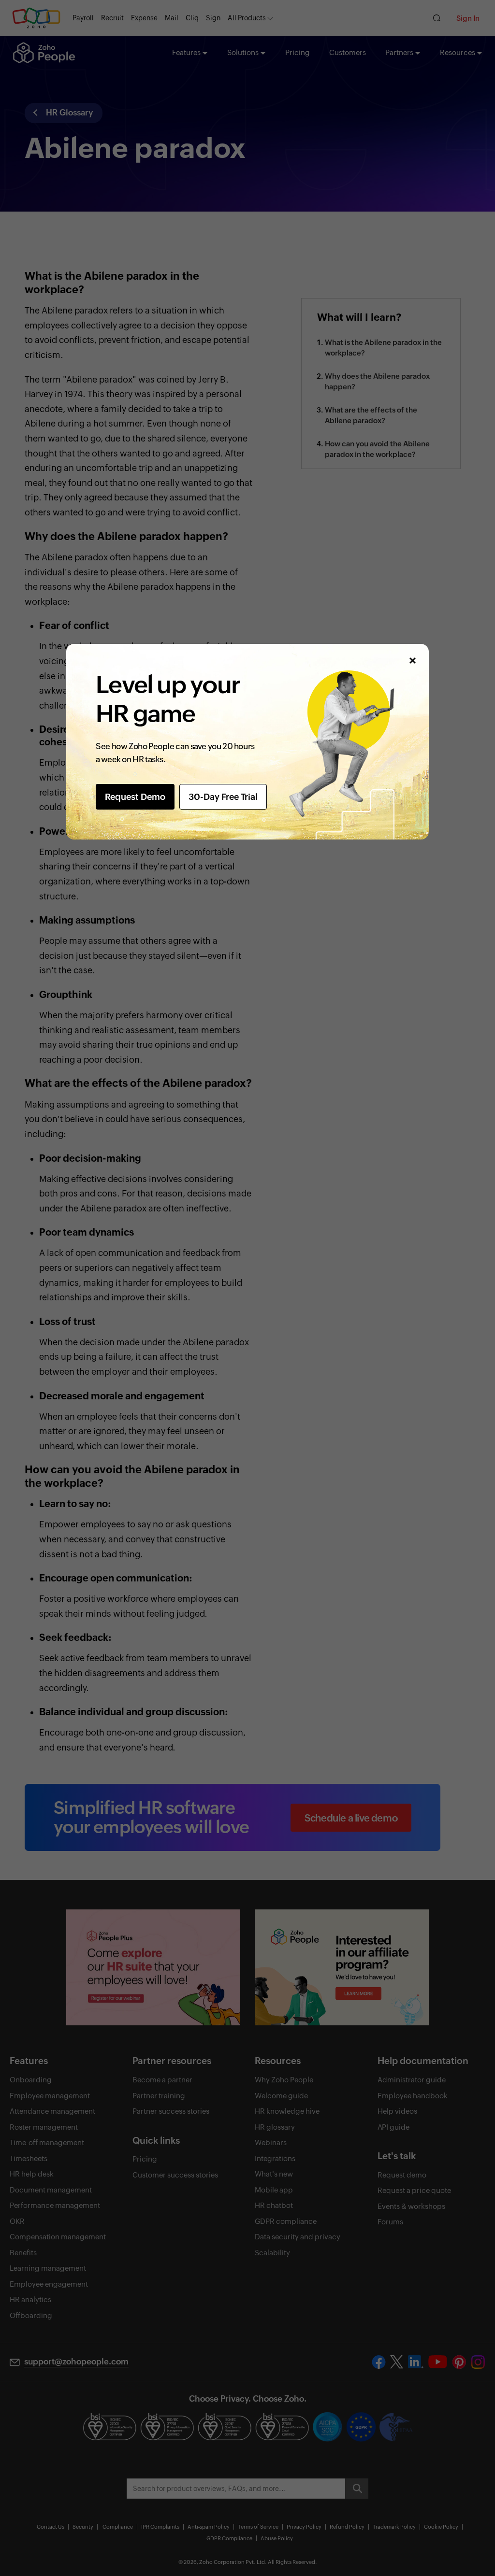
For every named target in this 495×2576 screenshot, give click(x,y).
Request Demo (135, 797)
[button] (412, 661)
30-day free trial (223, 797)
